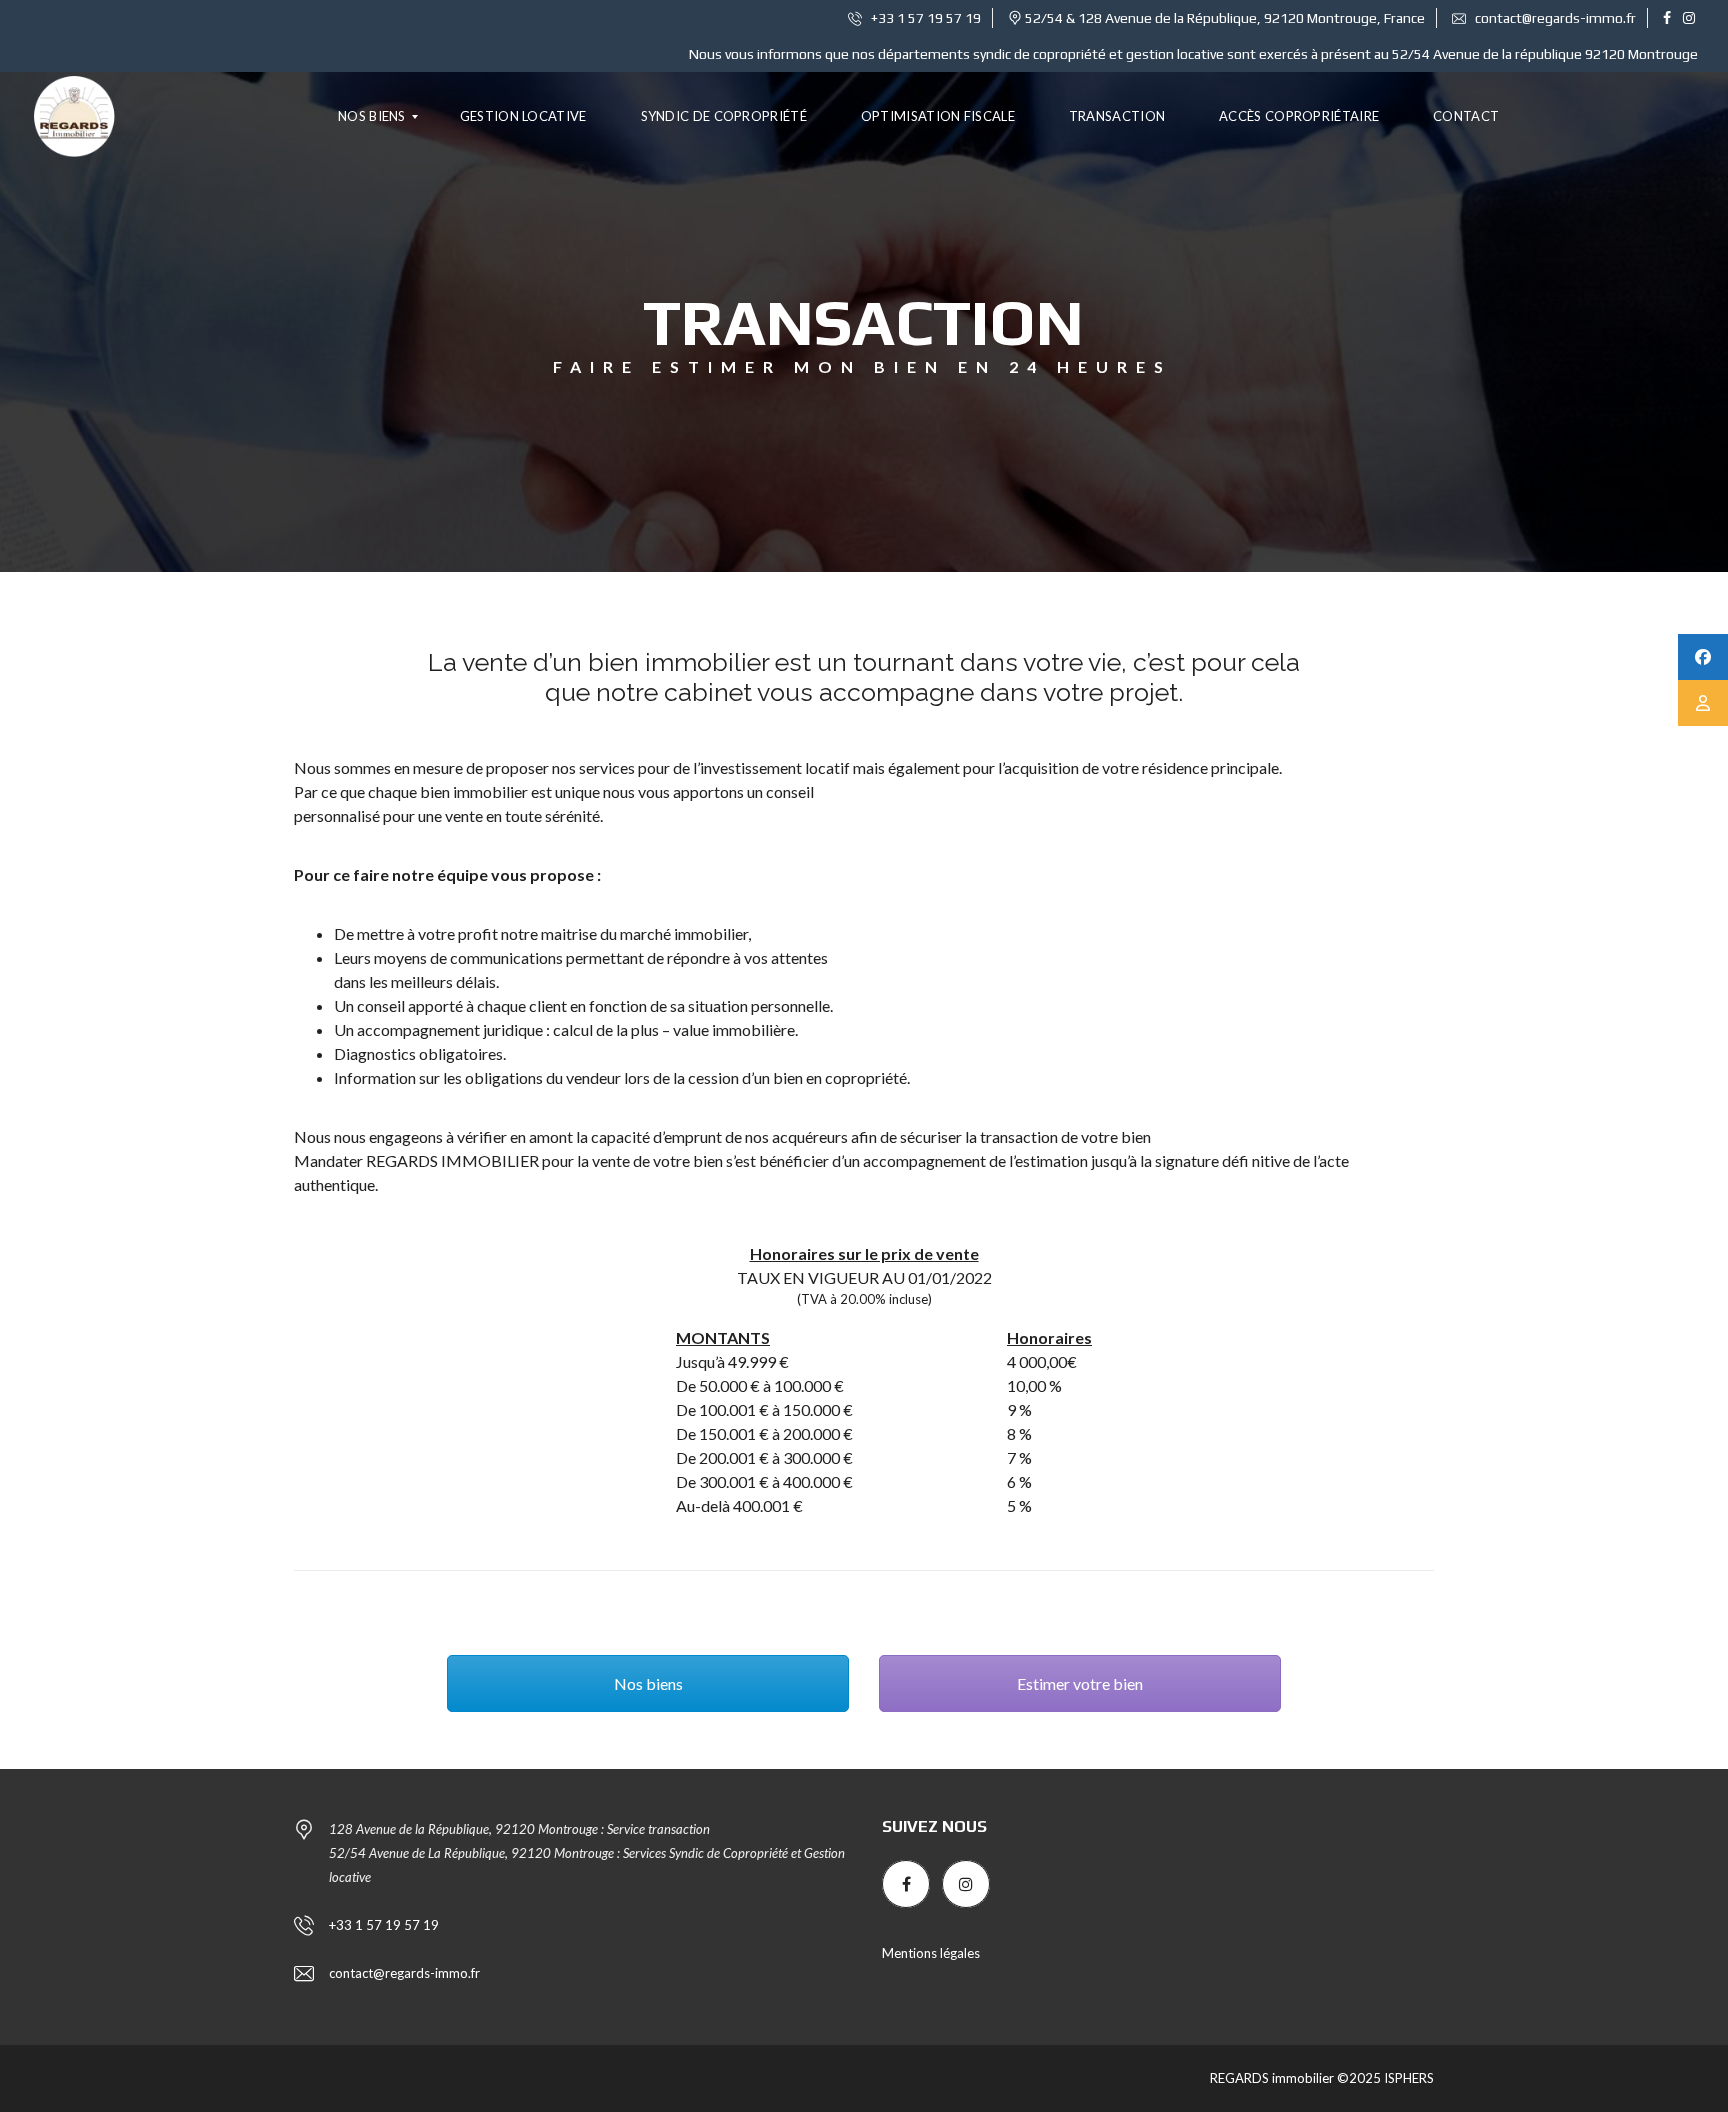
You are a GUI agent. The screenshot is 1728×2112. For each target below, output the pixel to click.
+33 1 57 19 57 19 (924, 18)
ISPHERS (1407, 2078)
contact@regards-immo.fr (1554, 18)
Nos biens (648, 1683)
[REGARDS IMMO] (74, 117)
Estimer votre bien (1080, 1683)
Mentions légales (931, 1953)
